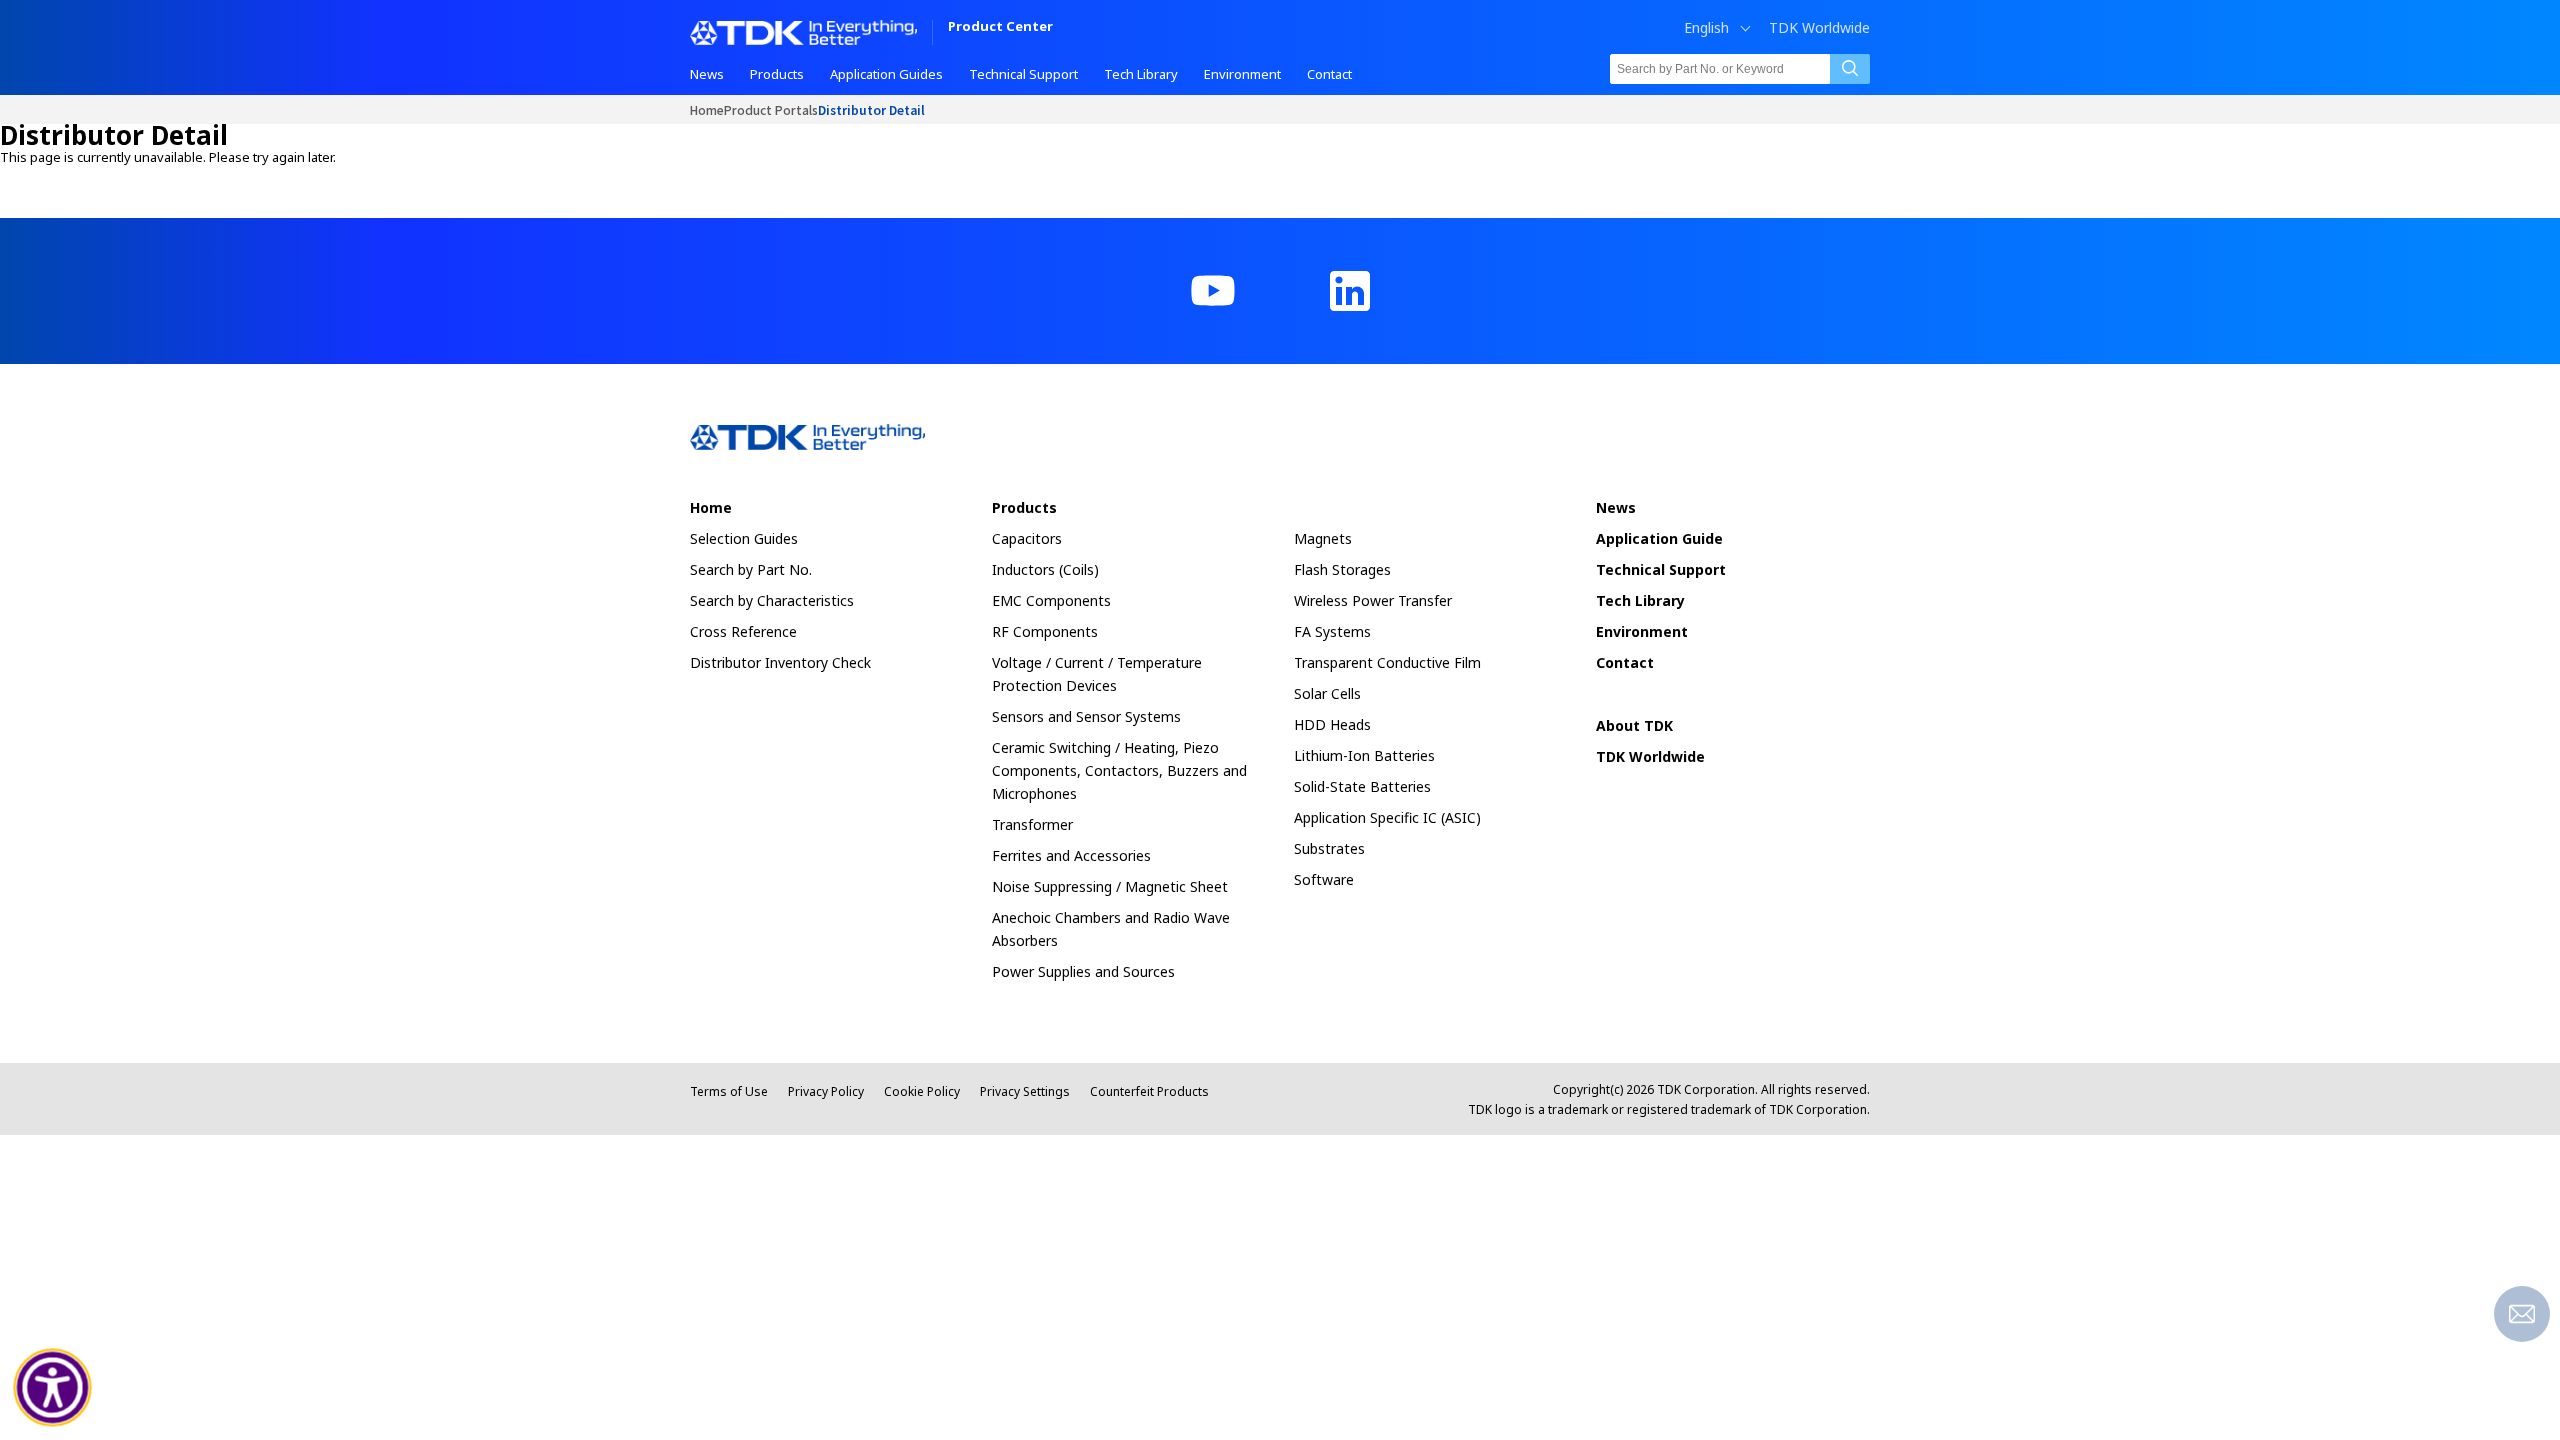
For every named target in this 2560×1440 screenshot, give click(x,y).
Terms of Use (729, 1091)
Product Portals (771, 109)
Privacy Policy (826, 1091)
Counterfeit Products (1149, 1091)
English (1706, 28)
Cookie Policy (922, 1091)
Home (707, 109)
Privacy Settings (1025, 1091)
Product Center (1000, 27)
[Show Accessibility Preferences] (53, 1388)
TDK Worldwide (1819, 28)
